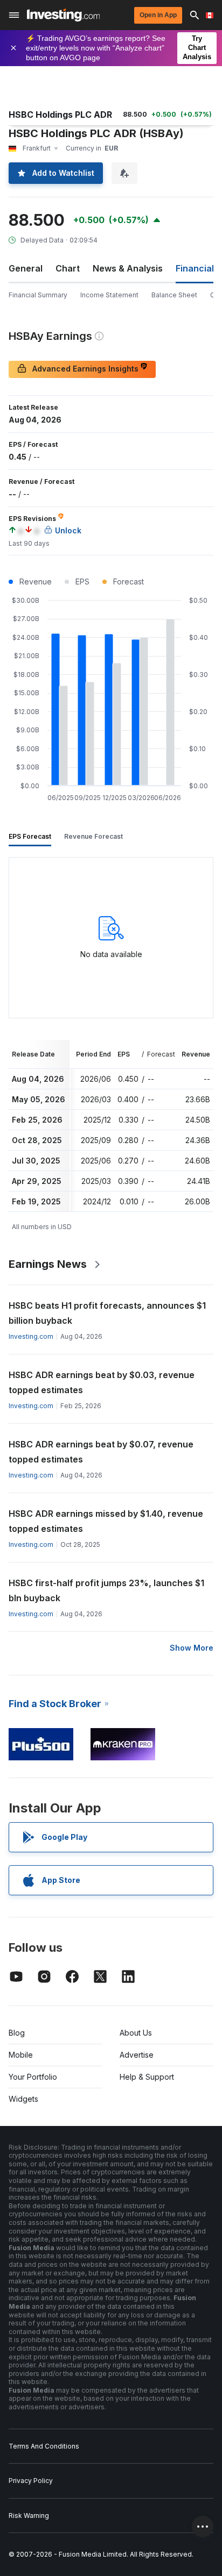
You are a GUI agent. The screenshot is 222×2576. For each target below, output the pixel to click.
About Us (136, 2033)
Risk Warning (29, 2516)
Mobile (21, 2055)
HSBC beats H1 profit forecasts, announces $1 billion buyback (107, 1313)
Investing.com (31, 1336)
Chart (68, 268)
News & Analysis (128, 268)
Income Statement (109, 295)
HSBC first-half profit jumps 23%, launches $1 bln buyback (106, 1590)
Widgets (23, 2099)
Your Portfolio (33, 2077)
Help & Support (147, 2077)
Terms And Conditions (44, 2446)
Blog (17, 2033)
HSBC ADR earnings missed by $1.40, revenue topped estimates (106, 1521)
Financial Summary (38, 295)
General (26, 268)
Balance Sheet (174, 295)
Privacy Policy (31, 2481)
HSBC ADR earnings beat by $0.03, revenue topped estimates (102, 1382)
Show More (192, 1648)
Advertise (137, 2055)
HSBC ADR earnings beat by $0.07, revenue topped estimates (101, 1452)
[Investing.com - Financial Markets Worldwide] (63, 15)
